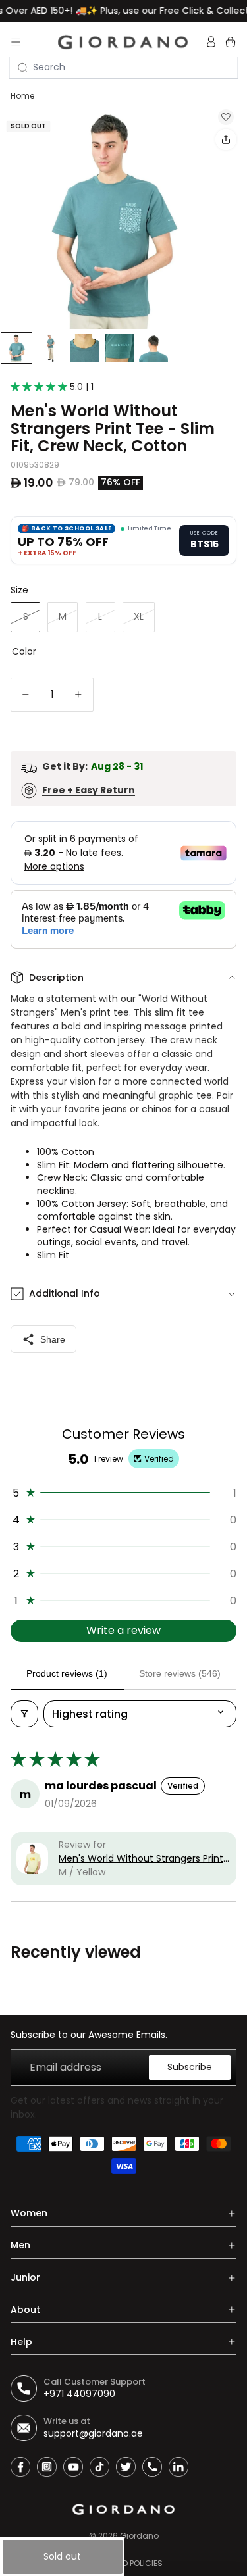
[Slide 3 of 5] (85, 349)
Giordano (139, 2536)
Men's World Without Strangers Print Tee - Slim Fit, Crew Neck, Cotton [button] (141, 1859)
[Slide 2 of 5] (51, 349)
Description (56, 978)
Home (22, 96)
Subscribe (190, 2067)
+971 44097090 (79, 2394)
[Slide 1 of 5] (16, 349)
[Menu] (16, 42)
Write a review (123, 1630)
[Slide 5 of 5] (153, 349)
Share (53, 1339)
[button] (40, 387)
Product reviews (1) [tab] (67, 1673)
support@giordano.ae (93, 2433)
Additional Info (65, 1293)
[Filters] (24, 1714)
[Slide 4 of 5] (119, 349)
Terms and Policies (123, 2563)
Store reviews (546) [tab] (180, 1673)
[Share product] (226, 139)
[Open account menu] (213, 42)
